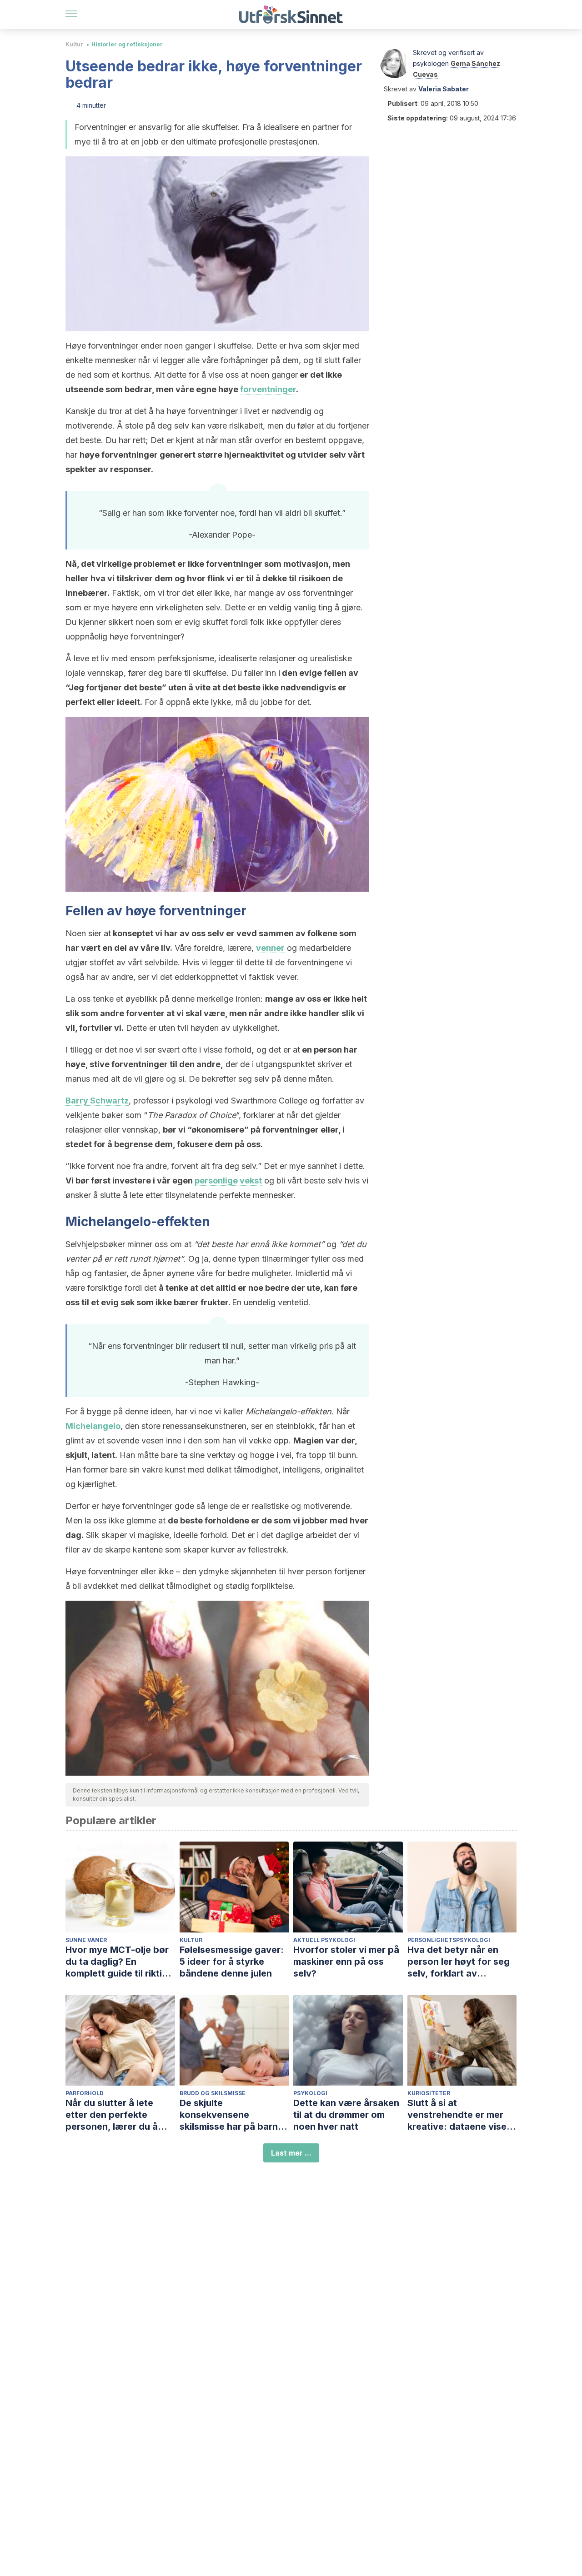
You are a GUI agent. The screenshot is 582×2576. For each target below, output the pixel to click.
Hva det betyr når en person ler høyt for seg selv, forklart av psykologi (459, 1962)
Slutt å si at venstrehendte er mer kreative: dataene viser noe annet (459, 2115)
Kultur (74, 44)
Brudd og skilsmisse (213, 2093)
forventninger (268, 389)
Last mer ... (291, 2153)
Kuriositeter (429, 2093)
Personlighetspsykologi (449, 1940)
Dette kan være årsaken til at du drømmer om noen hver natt (346, 2115)
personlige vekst (228, 1181)
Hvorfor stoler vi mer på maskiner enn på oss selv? (346, 1962)
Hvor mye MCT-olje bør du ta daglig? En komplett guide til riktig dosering (117, 1962)
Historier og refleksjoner (127, 44)
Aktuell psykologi (324, 1940)
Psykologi (310, 2093)
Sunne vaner (86, 1940)
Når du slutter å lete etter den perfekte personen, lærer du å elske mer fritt (112, 2115)
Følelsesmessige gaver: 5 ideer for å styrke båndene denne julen (232, 1962)
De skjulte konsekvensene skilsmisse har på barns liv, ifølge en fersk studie (234, 2115)
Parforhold (85, 2093)
